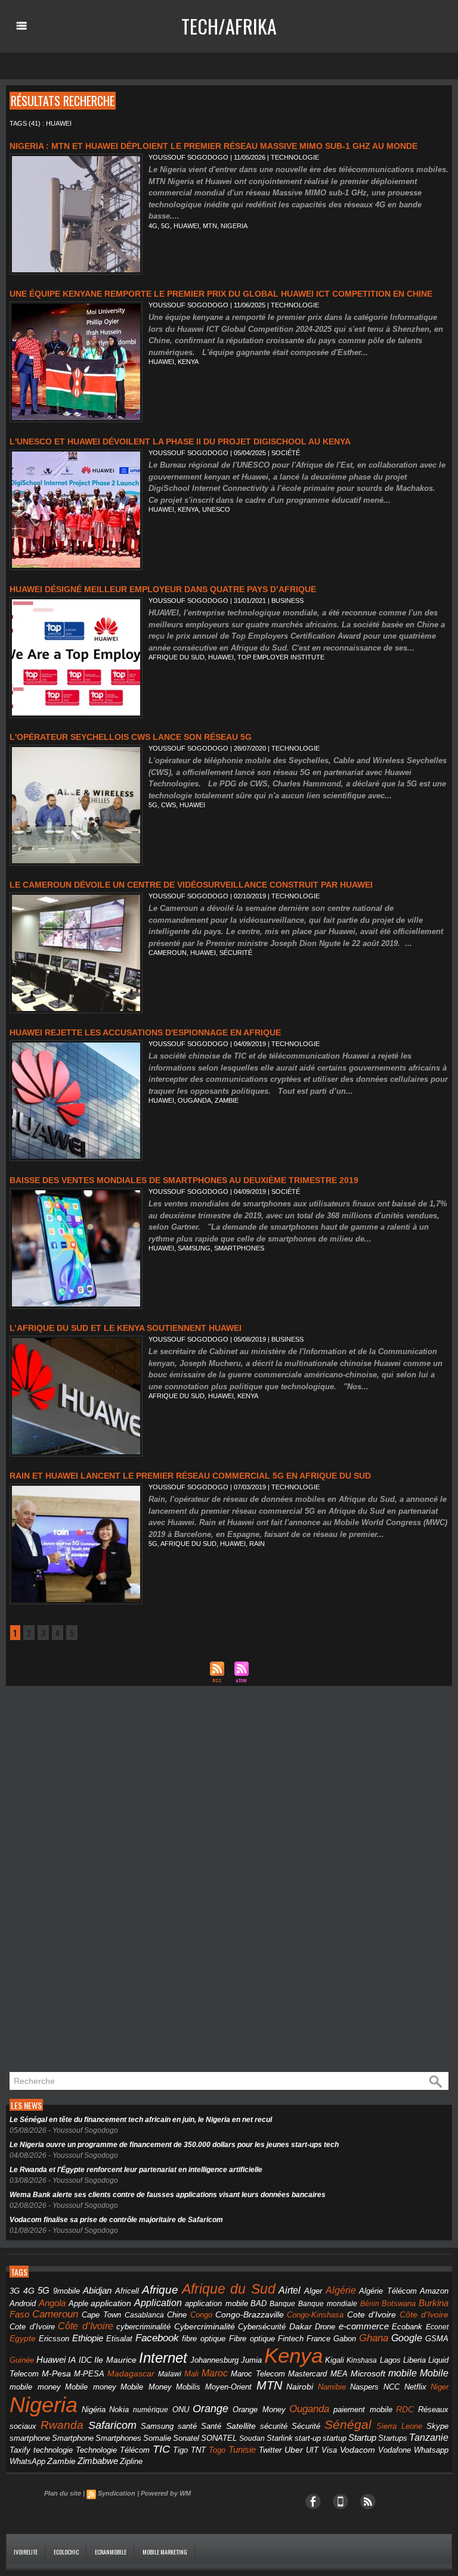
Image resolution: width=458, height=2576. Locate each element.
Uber (294, 2450)
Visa (329, 2450)
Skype (437, 2426)
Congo (201, 2315)
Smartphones (239, 1248)
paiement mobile (363, 2410)
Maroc (215, 2373)
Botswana (399, 2303)
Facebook (157, 2338)
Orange (211, 2409)
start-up (308, 2438)
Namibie (332, 2387)
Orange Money (259, 2409)
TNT (198, 2450)
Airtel (290, 2290)
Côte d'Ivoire (424, 2314)
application (111, 2303)
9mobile (66, 2291)
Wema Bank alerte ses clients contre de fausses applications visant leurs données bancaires (168, 2195)
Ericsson (54, 2339)
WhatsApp (27, 2461)
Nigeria (234, 226)
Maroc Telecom (258, 2374)
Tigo (180, 2450)
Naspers (364, 2387)
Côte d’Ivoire (86, 2326)
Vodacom (358, 2450)
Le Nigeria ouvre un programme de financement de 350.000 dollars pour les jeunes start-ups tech (174, 2145)
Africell (127, 2291)
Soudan (252, 2438)
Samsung (194, 1248)
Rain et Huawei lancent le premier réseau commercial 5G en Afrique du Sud (190, 1476)
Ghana (374, 2338)
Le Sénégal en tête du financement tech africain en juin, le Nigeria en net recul (141, 2120)
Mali (191, 2374)
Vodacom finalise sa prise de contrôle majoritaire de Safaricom (116, 2220)
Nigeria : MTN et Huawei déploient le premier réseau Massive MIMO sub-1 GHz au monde (213, 146)
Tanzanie (429, 2437)
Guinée (22, 2360)
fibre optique (204, 2339)
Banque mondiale (328, 2304)
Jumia (251, 2360)
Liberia (414, 2360)
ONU (181, 2410)
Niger (440, 2387)
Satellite (241, 2426)
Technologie (96, 2450)
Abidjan (97, 2290)
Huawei (186, 226)
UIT (312, 2450)
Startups (393, 2438)
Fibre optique (252, 2339)
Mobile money (91, 2387)
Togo (217, 2450)
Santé (211, 2426)
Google (407, 2338)
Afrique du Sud (177, 657)
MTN (210, 226)
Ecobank (407, 2327)
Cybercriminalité (205, 2327)
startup (335, 2438)
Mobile (434, 2373)
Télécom (135, 2450)
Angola (52, 2303)
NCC (392, 2387)
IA (72, 2360)
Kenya (188, 362)
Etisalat (119, 2339)
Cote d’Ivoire (32, 2327)
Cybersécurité (262, 2327)
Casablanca (144, 2315)
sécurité (274, 2426)
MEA (339, 2374)
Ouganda (194, 1100)
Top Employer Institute (281, 657)
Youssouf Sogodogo (188, 157)
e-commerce (364, 2326)
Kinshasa (362, 2360)
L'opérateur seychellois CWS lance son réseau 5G (131, 737)
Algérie (341, 2290)
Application (158, 2303)
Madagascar (131, 2374)
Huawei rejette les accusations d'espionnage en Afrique (145, 1032)
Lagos (390, 2360)
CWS (168, 805)
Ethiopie (88, 2338)
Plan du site (63, 2493)
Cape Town (101, 2315)
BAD (259, 2303)
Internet (163, 2358)
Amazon (434, 2291)
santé (187, 2426)
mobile (403, 2373)
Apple (78, 2304)
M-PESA (89, 2374)
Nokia (119, 2410)
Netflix (415, 2387)
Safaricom (112, 2425)
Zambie (227, 1100)
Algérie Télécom (388, 2291)
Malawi (170, 2374)
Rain (257, 1544)
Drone (325, 2327)
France (318, 2339)
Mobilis (188, 2387)
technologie (53, 2450)
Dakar (301, 2326)
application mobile (216, 2304)
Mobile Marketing (165, 2552)
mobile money (35, 2387)
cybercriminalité (143, 2327)
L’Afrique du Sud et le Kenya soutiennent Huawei (126, 1328)
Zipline (131, 2462)
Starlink (280, 2438)
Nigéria (94, 2410)
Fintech (291, 2339)
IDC (85, 2360)
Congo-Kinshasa (315, 2315)
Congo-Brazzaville (250, 2315)
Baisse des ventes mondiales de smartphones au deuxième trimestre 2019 (184, 1180)
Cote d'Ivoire (372, 2315)
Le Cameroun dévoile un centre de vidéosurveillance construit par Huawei (191, 885)
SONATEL (219, 2438)
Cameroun (168, 953)
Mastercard (307, 2374)
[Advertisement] (95, 1883)
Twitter (270, 2450)
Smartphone (73, 2438)
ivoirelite (26, 2552)
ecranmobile (111, 2552)
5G (165, 226)
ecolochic (66, 2552)
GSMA (437, 2339)
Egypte (23, 2338)
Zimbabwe (98, 2461)
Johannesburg (214, 2360)
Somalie (157, 2438)
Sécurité (236, 953)
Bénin (370, 2304)
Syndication (117, 2493)
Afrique (160, 2290)
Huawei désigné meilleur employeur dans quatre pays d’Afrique (163, 589)
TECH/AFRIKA (229, 26)
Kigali (335, 2360)
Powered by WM (166, 2493)
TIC (161, 2449)
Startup (362, 2437)
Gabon (345, 2339)
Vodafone (394, 2450)
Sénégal (348, 2424)
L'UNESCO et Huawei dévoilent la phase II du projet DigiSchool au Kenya (180, 441)
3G (15, 2291)
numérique (151, 2410)
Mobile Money (146, 2387)
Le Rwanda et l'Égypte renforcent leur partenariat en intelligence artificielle (136, 2170)
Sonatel (186, 2438)
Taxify (20, 2450)
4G (153, 226)
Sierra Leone (399, 2426)
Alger (313, 2291)
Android (23, 2303)
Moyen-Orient (228, 2387)
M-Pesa (56, 2373)
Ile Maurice (115, 2360)
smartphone (30, 2438)
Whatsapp (431, 2450)
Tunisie (242, 2449)
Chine (177, 2315)
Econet (437, 2327)
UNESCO (216, 509)
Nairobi (300, 2387)
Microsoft (368, 2373)
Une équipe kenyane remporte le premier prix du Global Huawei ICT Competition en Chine (221, 294)
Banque (282, 2304)
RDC (405, 2409)
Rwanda (62, 2425)
